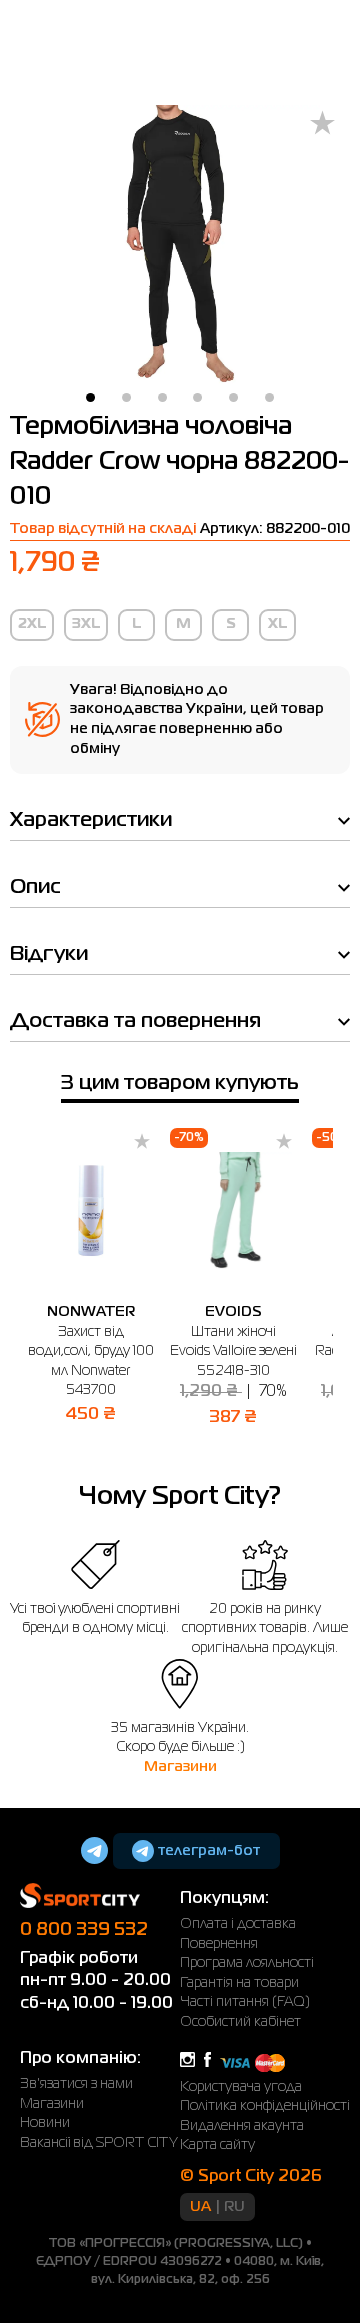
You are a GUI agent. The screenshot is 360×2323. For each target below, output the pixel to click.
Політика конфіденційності (265, 2106)
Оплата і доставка (238, 1924)
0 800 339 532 (84, 1930)
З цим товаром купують (180, 1083)
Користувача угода (241, 2087)
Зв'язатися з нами (76, 2084)
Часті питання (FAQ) (245, 2002)
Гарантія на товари (239, 1983)
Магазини (180, 1767)
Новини (45, 2123)
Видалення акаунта (242, 2126)
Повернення (219, 1944)
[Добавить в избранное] (322, 124)
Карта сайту (217, 2145)
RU (234, 2207)
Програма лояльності (247, 1963)
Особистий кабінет (240, 2022)
